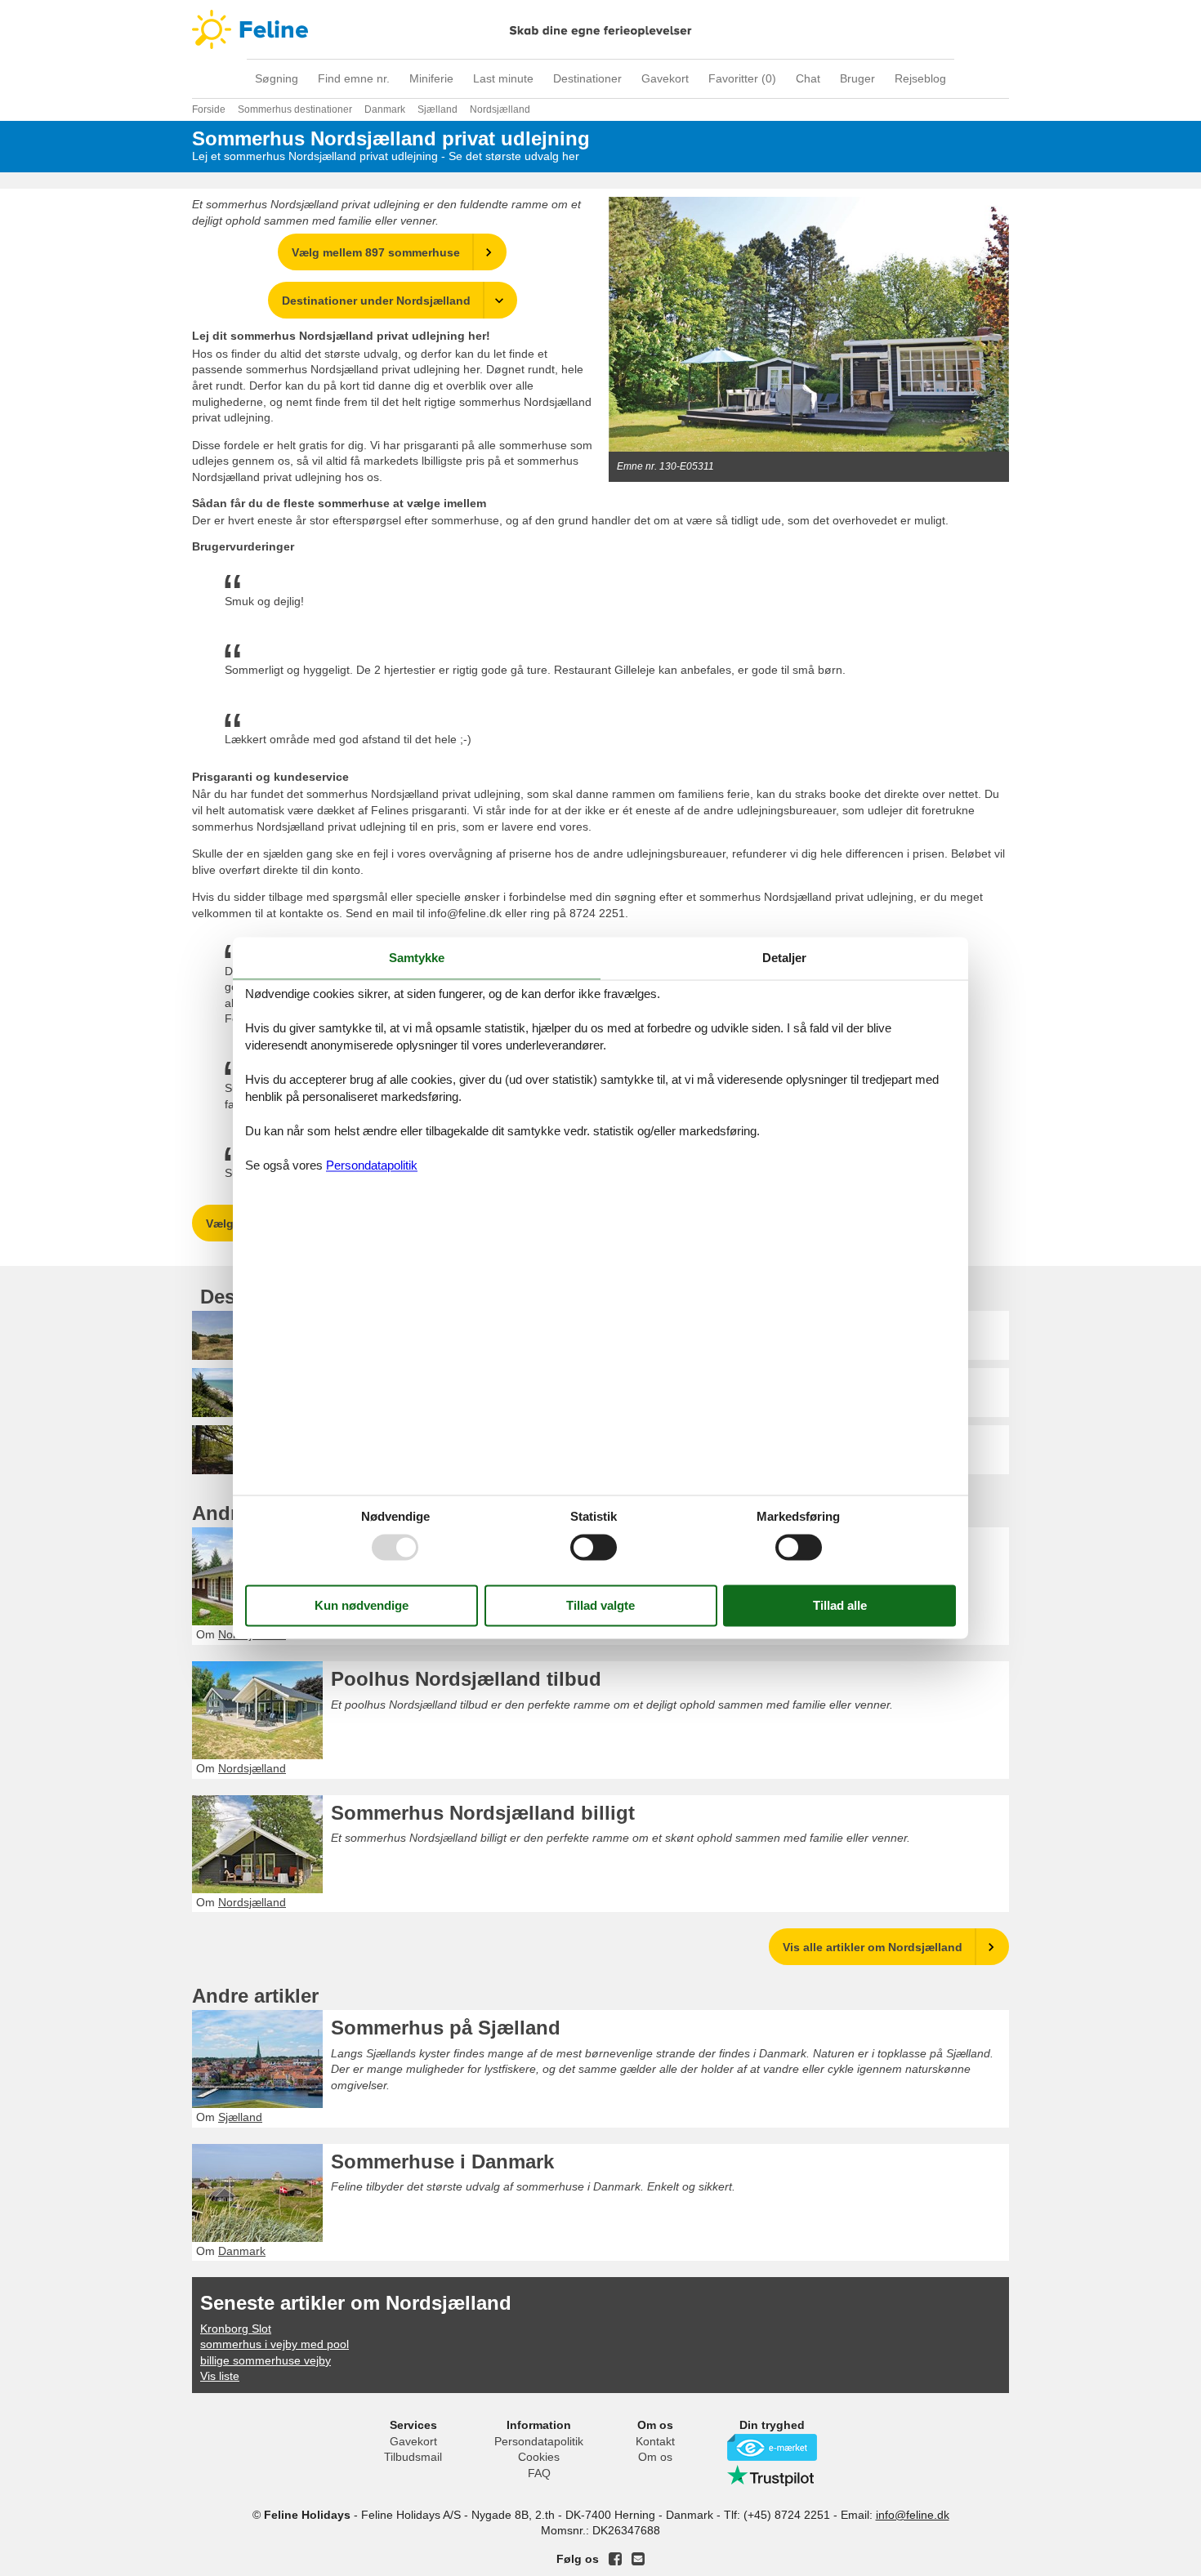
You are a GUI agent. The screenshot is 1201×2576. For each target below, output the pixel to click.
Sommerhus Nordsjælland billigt (483, 1813)
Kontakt (655, 2441)
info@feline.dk (913, 2515)
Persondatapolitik (539, 2441)
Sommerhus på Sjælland (446, 2028)
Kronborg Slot (236, 2329)
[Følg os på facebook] (615, 2559)
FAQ (539, 2473)
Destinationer (587, 78)
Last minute (503, 78)
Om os (655, 2457)
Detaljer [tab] (784, 958)
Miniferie (431, 78)
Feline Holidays (600, 29)
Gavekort (665, 78)
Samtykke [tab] (417, 958)
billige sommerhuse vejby (266, 2360)
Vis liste (220, 2376)
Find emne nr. (354, 78)
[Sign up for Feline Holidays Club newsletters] (638, 2559)
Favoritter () (742, 78)
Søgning (277, 78)
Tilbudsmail (413, 2457)
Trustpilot (772, 2476)
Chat (808, 78)
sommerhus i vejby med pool (275, 2344)
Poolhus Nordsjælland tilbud (466, 1679)
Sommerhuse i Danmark (442, 2162)
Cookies (539, 2457)
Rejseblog (920, 78)
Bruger (857, 78)
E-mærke (772, 2447)
